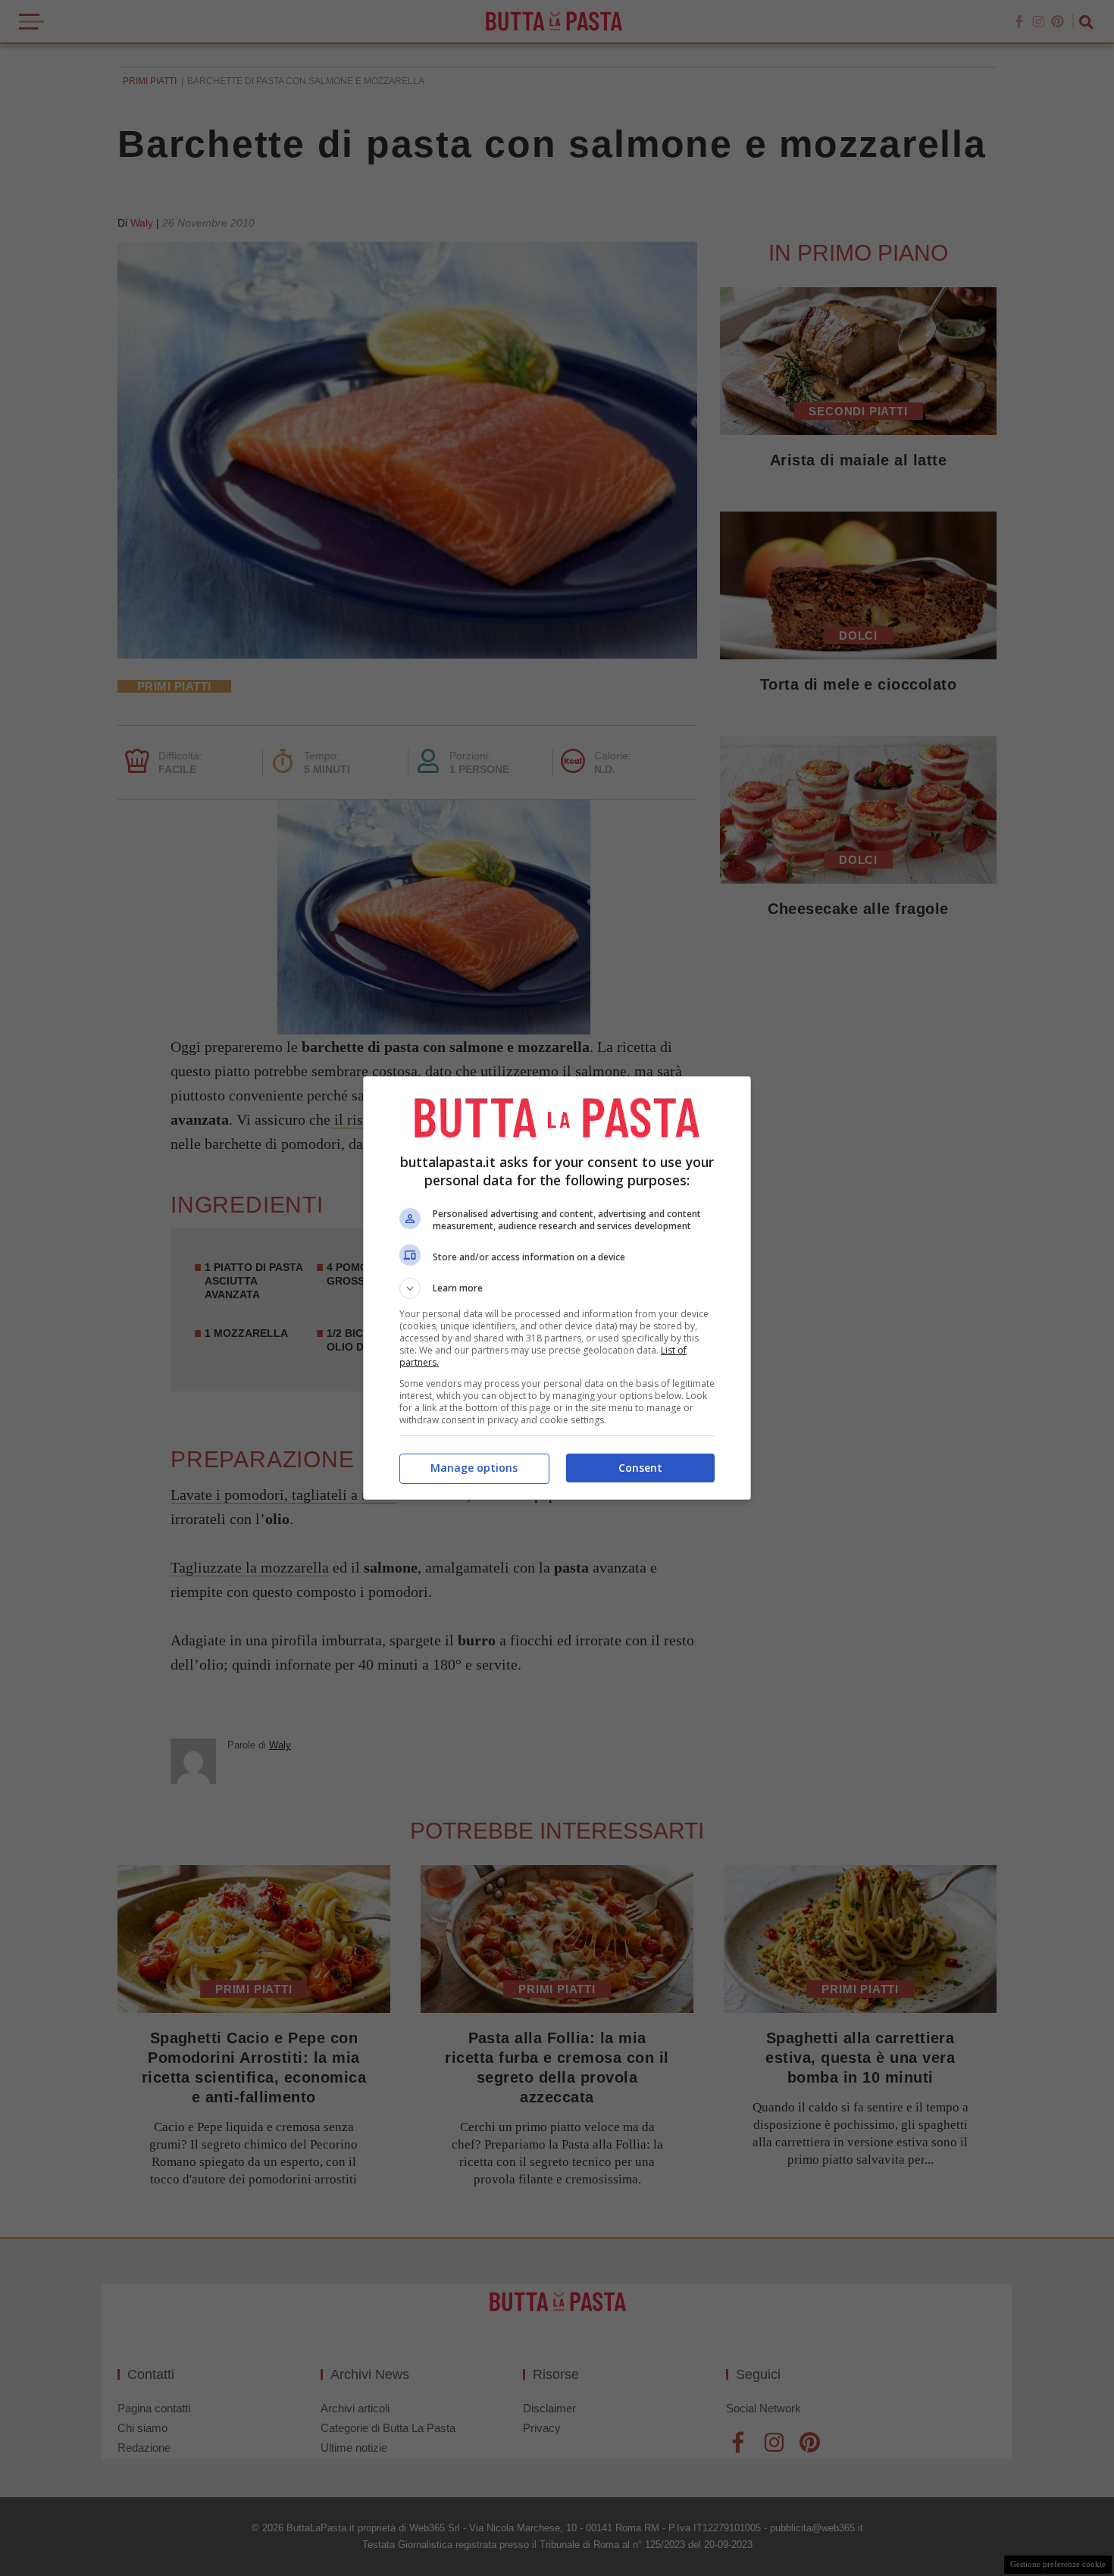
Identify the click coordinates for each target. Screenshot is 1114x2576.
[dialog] (557, 1288)
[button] (557, 1288)
